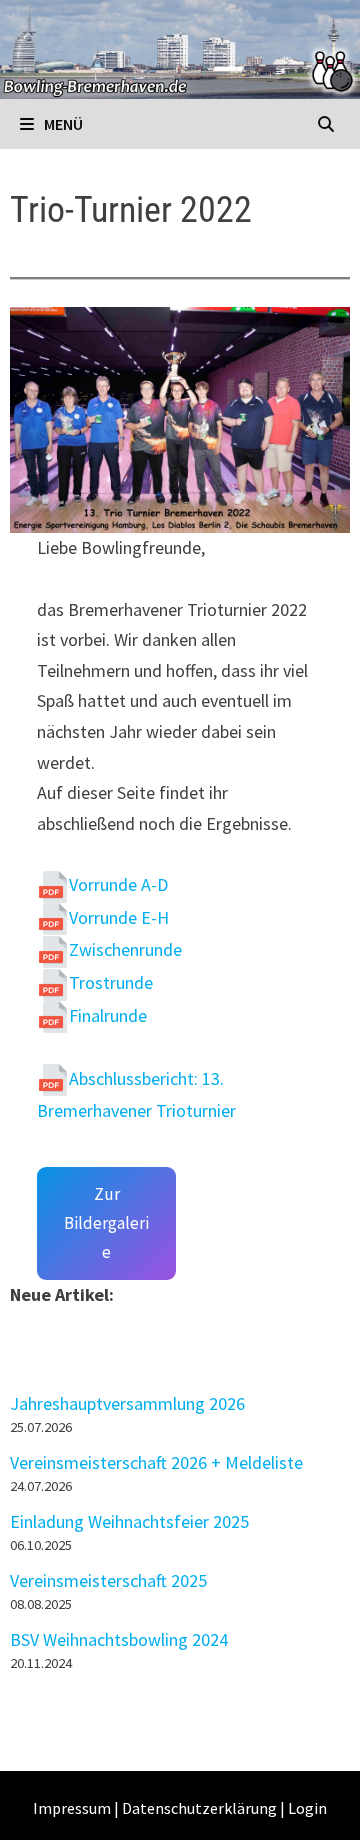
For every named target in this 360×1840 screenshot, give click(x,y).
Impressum (72, 1808)
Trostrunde (111, 982)
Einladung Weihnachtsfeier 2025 (129, 1521)
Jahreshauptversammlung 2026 (127, 1403)
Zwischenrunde (125, 949)
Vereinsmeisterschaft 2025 (108, 1580)
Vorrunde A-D (118, 884)
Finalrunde (108, 1015)
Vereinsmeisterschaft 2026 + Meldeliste (156, 1462)
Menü (62, 124)
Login (307, 1808)
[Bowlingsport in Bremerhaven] (180, 47)
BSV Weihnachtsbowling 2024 (119, 1639)
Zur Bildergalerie (106, 1223)
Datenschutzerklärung (199, 1808)
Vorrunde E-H (119, 917)
